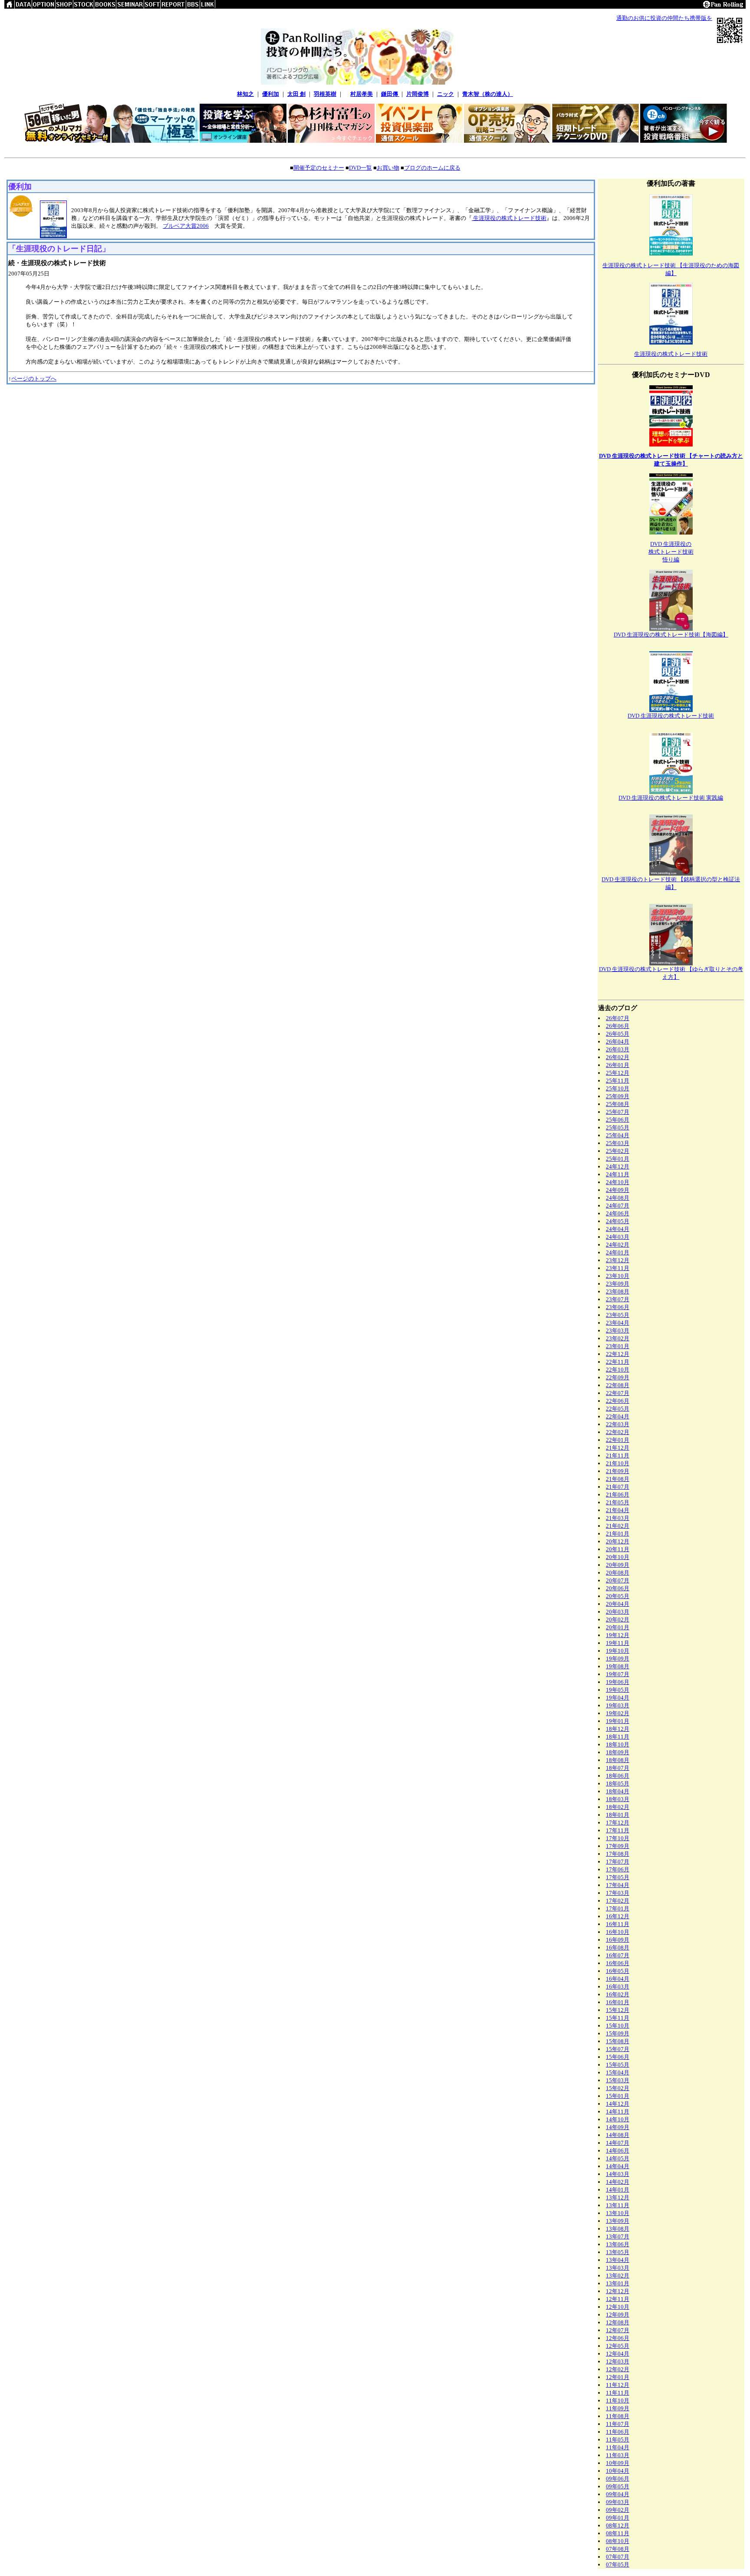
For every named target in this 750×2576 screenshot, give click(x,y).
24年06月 (618, 1213)
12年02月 (618, 2369)
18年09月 (618, 1752)
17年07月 (618, 1862)
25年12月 (618, 1073)
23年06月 (618, 1307)
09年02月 (618, 2510)
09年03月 (618, 2502)
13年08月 (618, 2229)
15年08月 (618, 2041)
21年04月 (618, 1510)
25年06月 (618, 1120)
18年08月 (618, 1760)
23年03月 (618, 1331)
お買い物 (388, 168)
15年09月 (618, 2033)
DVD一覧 (360, 168)
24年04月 (618, 1229)
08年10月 (618, 2541)
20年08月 (618, 1573)
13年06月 (618, 2244)
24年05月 (618, 1221)
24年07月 (618, 1206)
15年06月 (618, 2057)
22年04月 (618, 1416)
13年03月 (618, 2268)
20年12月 (618, 1541)
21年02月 (618, 1526)
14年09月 (618, 2127)
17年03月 (618, 1893)
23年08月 (618, 1291)
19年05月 (618, 1690)
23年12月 (618, 1260)
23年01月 (618, 1346)
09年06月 (618, 2479)
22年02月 (618, 1432)
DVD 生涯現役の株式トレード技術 (671, 716)
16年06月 (618, 1963)
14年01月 (618, 2190)
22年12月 (618, 1354)
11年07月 (618, 2424)
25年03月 (618, 1143)
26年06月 (618, 1026)
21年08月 (618, 1479)
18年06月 (618, 1776)
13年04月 (618, 2260)
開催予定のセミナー (319, 168)
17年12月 (618, 1823)
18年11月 (618, 1737)
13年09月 (618, 2221)
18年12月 (618, 1729)
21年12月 (618, 1448)
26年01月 (618, 1065)
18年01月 (618, 1815)
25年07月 (618, 1112)
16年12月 (618, 1916)
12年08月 (618, 2322)
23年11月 (618, 1268)
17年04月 (618, 1885)
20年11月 (618, 1549)
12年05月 (618, 2346)
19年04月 (618, 1698)
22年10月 (618, 1370)
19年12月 (618, 1635)
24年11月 (618, 1174)
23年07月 (618, 1299)
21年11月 (618, 1455)
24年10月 (618, 1182)
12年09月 (618, 2315)
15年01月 (618, 2096)
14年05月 (618, 2158)
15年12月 (618, 2010)
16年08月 (618, 1948)
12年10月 (618, 2307)
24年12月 (618, 1167)
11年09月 (618, 2408)
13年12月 (618, 2197)
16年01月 (618, 2002)
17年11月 (618, 1830)
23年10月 (618, 1276)
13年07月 (618, 2236)
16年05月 (618, 1971)
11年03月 (618, 2455)
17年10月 (618, 1838)
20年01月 (618, 1627)
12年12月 (618, 2291)
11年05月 (618, 2440)
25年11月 (618, 1081)
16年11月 (618, 1924)
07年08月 (618, 2549)
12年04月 (618, 2354)
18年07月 (618, 1768)
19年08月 (618, 1666)
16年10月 (618, 1932)
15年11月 (618, 2018)
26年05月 (618, 1034)
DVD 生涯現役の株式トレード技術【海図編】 (671, 635)
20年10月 (618, 1557)
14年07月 (618, 2143)
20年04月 (618, 1604)
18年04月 (618, 1791)
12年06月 (618, 2338)
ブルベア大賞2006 (186, 226)
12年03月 (618, 2361)
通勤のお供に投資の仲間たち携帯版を (664, 18)
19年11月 (618, 1643)
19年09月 (618, 1659)
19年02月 (618, 1713)
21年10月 (618, 1463)
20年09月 (618, 1565)
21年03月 (618, 1518)
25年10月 (618, 1088)
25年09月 (618, 1096)
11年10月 (618, 2400)
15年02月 (618, 2088)
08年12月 (618, 2525)
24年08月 (618, 1198)
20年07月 (618, 1580)
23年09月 (618, 1284)
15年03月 (618, 2080)
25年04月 (618, 1135)
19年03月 (618, 1705)
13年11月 (618, 2205)
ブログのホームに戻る (432, 168)
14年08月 (618, 2135)
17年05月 (618, 1877)
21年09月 (618, 1471)
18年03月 (618, 1799)
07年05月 (618, 2565)
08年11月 (618, 2533)
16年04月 (618, 1979)
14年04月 (618, 2166)
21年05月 (618, 1502)
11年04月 (618, 2447)
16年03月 (618, 1987)
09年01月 (618, 2518)
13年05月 (618, 2252)
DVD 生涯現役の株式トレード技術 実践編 (671, 798)
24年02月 (618, 1245)
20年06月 (618, 1588)
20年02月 (618, 1619)
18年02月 (618, 1807)
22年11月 (618, 1362)
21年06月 (618, 1495)
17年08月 (618, 1854)
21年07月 (618, 1487)
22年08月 (618, 1385)
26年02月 (618, 1057)
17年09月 (618, 1846)
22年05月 (618, 1409)
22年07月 (618, 1393)
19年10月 (618, 1651)
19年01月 (618, 1721)
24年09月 (618, 1190)
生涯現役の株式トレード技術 (509, 218)
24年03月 (618, 1237)
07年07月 (618, 2557)
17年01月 (618, 1908)
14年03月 (618, 2174)
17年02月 (618, 1901)
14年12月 (618, 2104)
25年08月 (618, 1104)
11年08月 (618, 2416)
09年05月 (618, 2486)
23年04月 (618, 1323)
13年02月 (618, 2276)
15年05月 (618, 2065)
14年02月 (618, 2182)
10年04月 (618, 2471)
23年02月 (618, 1338)
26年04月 (618, 1042)
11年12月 (618, 2385)
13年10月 (618, 2213)
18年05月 (618, 1784)
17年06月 (618, 1869)
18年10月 (618, 1744)
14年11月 (618, 2112)
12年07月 (618, 2330)
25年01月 (618, 1159)
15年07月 (618, 2049)
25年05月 (618, 1127)
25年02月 (618, 1151)
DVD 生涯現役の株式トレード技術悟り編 (671, 552)
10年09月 (618, 2463)
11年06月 (618, 2432)
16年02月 (618, 1994)
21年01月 (618, 1534)
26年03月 (618, 1049)
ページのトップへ (34, 379)
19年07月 (618, 1674)
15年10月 (618, 2026)
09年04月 (618, 2494)
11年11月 (618, 2393)
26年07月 (618, 1018)
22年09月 (618, 1377)
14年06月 (618, 2151)
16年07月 (618, 1955)
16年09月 (618, 1940)
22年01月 (618, 1440)
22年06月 (618, 1401)
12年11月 (618, 2299)
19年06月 (618, 1682)
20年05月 (618, 1596)
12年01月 (618, 2377)
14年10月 (618, 2119)
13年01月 (618, 2283)
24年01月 (618, 1252)
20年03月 (618, 1612)
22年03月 (618, 1424)
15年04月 (618, 2072)
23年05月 (618, 1315)
